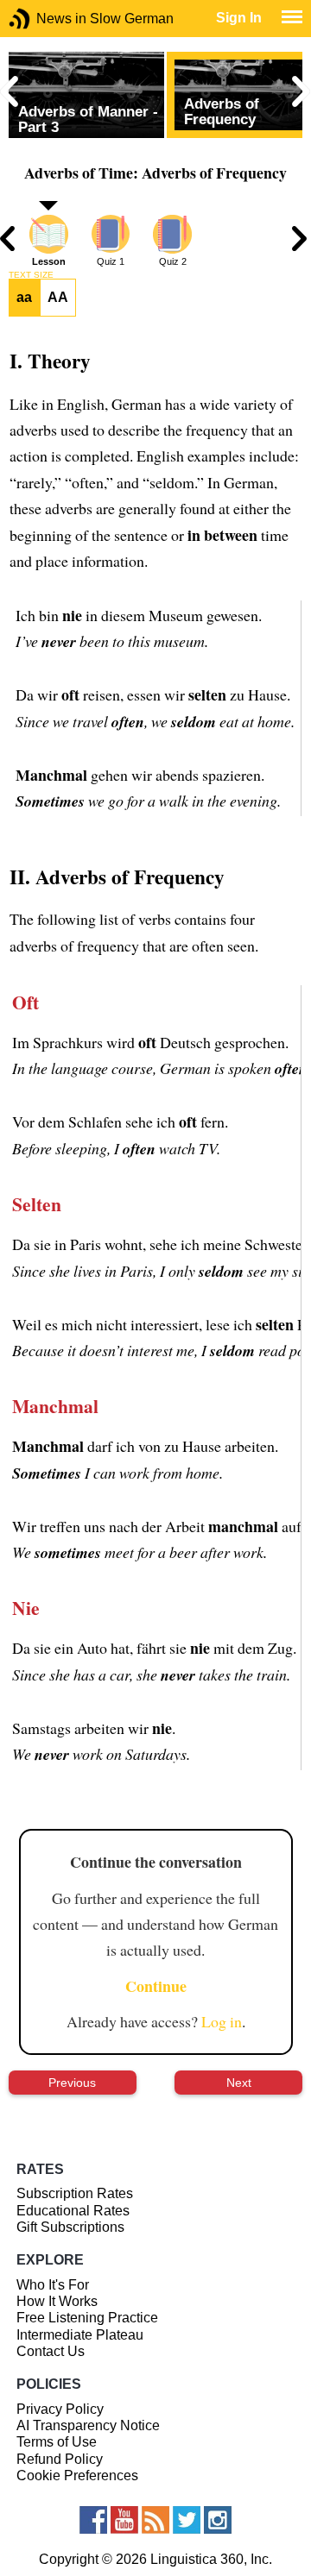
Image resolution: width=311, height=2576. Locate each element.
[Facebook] (93, 2520)
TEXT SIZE (31, 275)
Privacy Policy (60, 2409)
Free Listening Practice (87, 2318)
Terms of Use (57, 2442)
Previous (72, 2083)
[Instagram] (218, 2520)
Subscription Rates (75, 2193)
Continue (156, 1986)
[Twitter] (187, 2520)
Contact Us (51, 2351)
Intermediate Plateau (80, 2335)
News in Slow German (45, 19)
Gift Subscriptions (70, 2227)
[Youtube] (124, 2520)
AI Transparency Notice (88, 2425)
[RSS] (155, 2520)
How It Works (57, 2301)
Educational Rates (73, 2211)
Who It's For (53, 2285)
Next (239, 2083)
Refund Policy (60, 2459)
